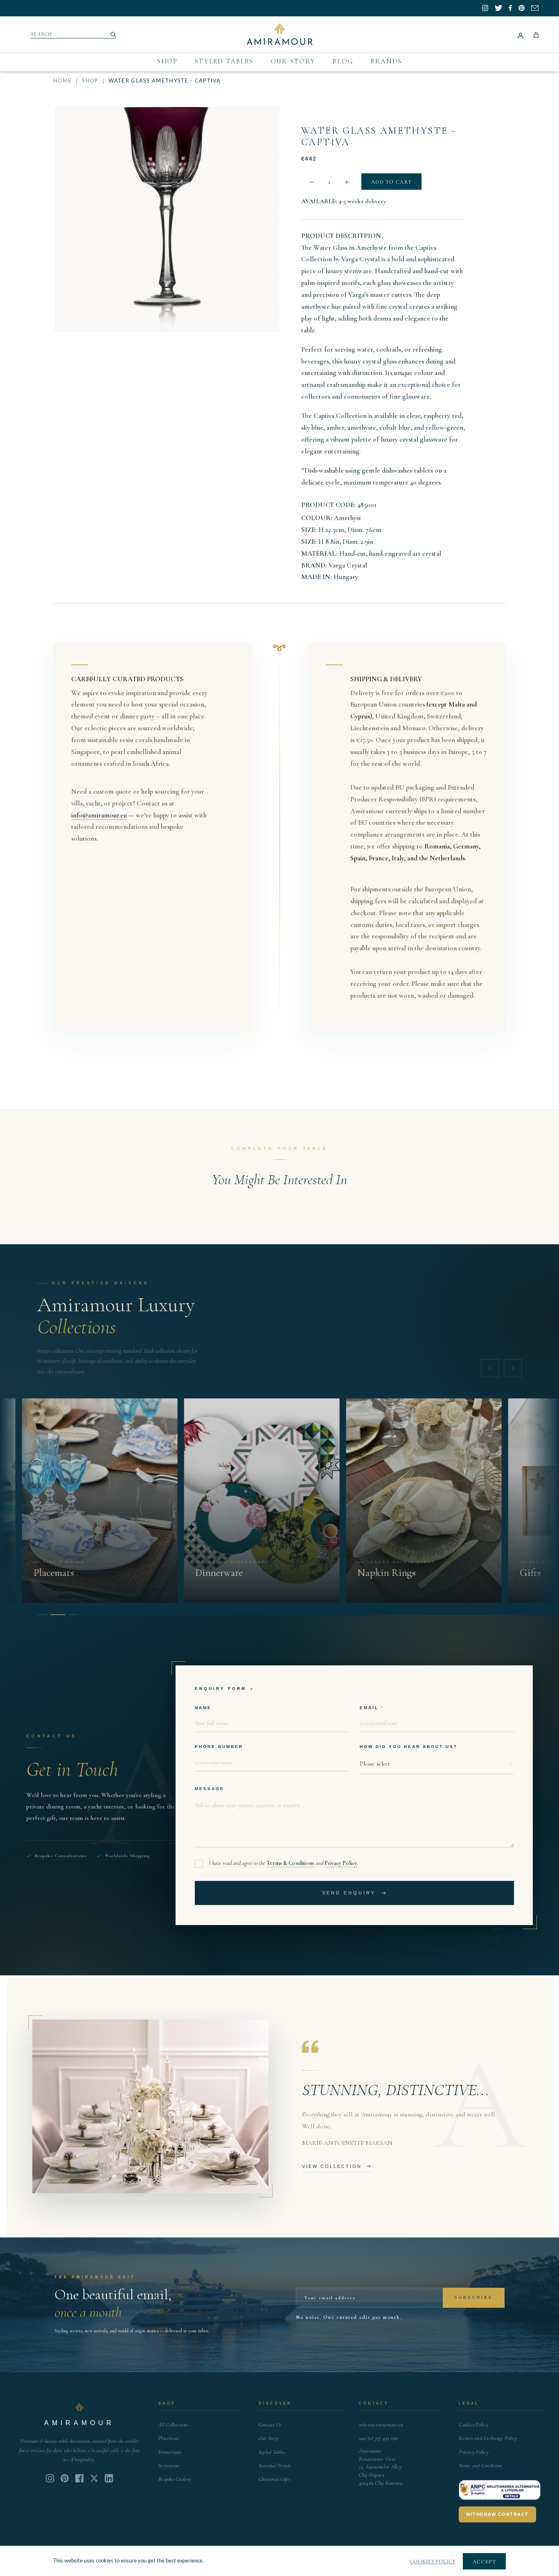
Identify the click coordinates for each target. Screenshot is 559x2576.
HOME (62, 81)
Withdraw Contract (497, 2514)
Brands (386, 61)
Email (369, 1708)
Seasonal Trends (275, 2466)
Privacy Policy (341, 1863)
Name (203, 1708)
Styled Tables (224, 61)
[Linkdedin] (94, 2478)
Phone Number (219, 1747)
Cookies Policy (473, 2425)
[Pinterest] (65, 2478)
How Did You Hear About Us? (409, 1747)
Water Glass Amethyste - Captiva (378, 136)
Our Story (293, 61)
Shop (167, 61)
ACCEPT (484, 2562)
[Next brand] (513, 1368)
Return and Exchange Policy (488, 2438)
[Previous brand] (490, 1368)
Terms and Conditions (481, 2466)
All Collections (173, 2425)
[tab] (42, 1615)
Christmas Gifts (274, 2479)
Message (210, 1789)
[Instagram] (50, 2478)
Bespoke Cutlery (175, 2479)
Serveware (169, 2466)
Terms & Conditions (290, 1863)
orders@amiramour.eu (381, 2425)
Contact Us (270, 2425)
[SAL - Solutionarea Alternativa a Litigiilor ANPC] (500, 2490)
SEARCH (42, 34)
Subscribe (474, 2297)
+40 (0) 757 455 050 (379, 2438)
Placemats (169, 2438)
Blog (343, 61)
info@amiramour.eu (99, 815)
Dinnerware (170, 2452)
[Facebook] (79, 2478)
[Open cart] (536, 34)
